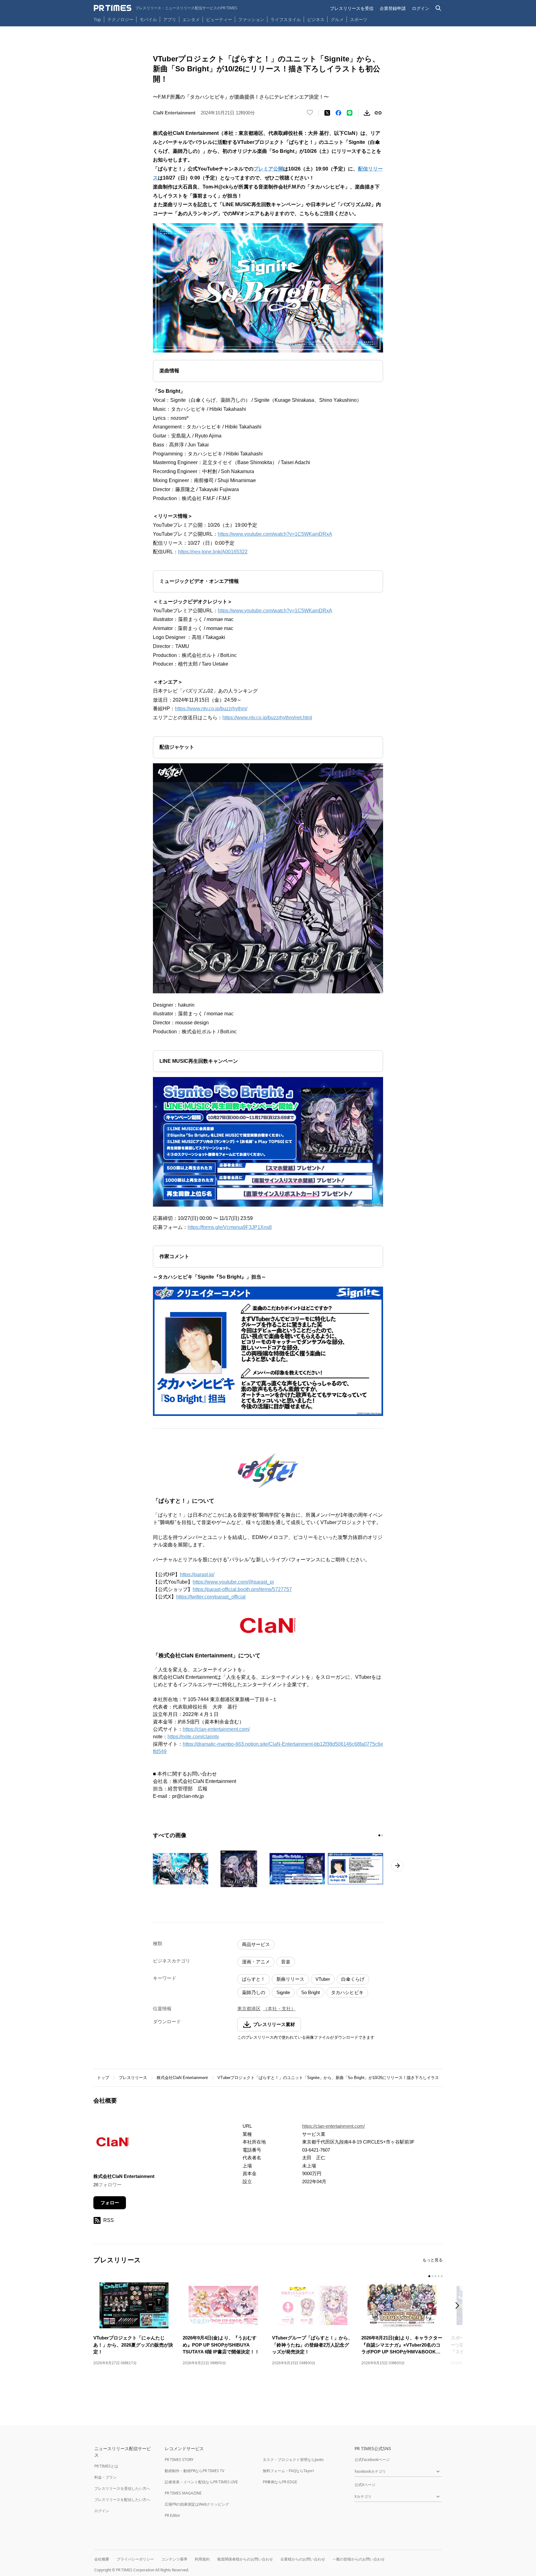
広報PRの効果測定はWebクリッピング (197, 2504)
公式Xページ (365, 2485)
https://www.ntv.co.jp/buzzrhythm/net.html (267, 718)
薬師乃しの (254, 1992)
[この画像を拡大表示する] (181, 1869)
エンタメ (191, 19)
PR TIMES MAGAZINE (183, 2493)
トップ (103, 2078)
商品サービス (256, 1944)
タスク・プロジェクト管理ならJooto (293, 2460)
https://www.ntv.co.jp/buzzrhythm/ (211, 709)
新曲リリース (290, 1979)
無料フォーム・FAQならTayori (288, 2471)
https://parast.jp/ (197, 1574)
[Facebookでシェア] (338, 113)
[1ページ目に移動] (379, 1835)
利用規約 (202, 2559)
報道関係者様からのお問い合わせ (245, 2559)
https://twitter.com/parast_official (211, 1597)
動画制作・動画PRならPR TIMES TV (194, 2471)
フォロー (110, 2203)
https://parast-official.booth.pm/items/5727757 (242, 1589)
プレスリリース (133, 2078)
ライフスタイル (286, 19)
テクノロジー (120, 19)
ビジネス (316, 19)
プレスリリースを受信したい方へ (122, 2488)
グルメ (337, 19)
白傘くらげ (353, 1979)
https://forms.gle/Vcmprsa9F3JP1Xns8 (230, 1227)
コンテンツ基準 (174, 2559)
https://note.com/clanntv (193, 1737)
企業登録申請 (393, 8)
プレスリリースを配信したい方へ (122, 2500)
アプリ (170, 19)
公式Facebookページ (372, 2460)
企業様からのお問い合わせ (303, 2559)
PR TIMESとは (106, 2466)
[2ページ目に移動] (382, 1835)
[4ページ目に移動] (439, 2276)
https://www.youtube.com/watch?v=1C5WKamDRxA (275, 534)
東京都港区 (249, 2008)
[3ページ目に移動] (435, 2276)
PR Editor (172, 2515)
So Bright (310, 1992)
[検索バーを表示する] (438, 8)
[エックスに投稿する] (327, 113)
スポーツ (359, 19)
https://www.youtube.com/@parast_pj (233, 1582)
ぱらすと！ (254, 1979)
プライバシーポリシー (135, 2559)
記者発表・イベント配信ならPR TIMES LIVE (201, 2482)
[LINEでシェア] (350, 113)
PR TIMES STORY (179, 2460)
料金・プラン (105, 2477)
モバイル (148, 19)
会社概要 (102, 2559)
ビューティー (219, 19)
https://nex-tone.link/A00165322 (213, 552)
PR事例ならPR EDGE (280, 2482)
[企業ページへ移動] (113, 2143)
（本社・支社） (279, 2008)
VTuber (323, 1979)
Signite (283, 1992)
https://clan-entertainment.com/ (216, 1729)
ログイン (421, 8)
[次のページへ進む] (397, 1866)
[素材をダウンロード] (367, 113)
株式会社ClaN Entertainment (182, 2078)
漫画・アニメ (256, 1962)
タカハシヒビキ (347, 1992)
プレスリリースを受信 (352, 8)
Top (97, 19)
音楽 (286, 1962)
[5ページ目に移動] (442, 2276)
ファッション (251, 19)
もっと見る (433, 2260)
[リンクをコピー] (378, 113)
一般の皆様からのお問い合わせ (359, 2559)
